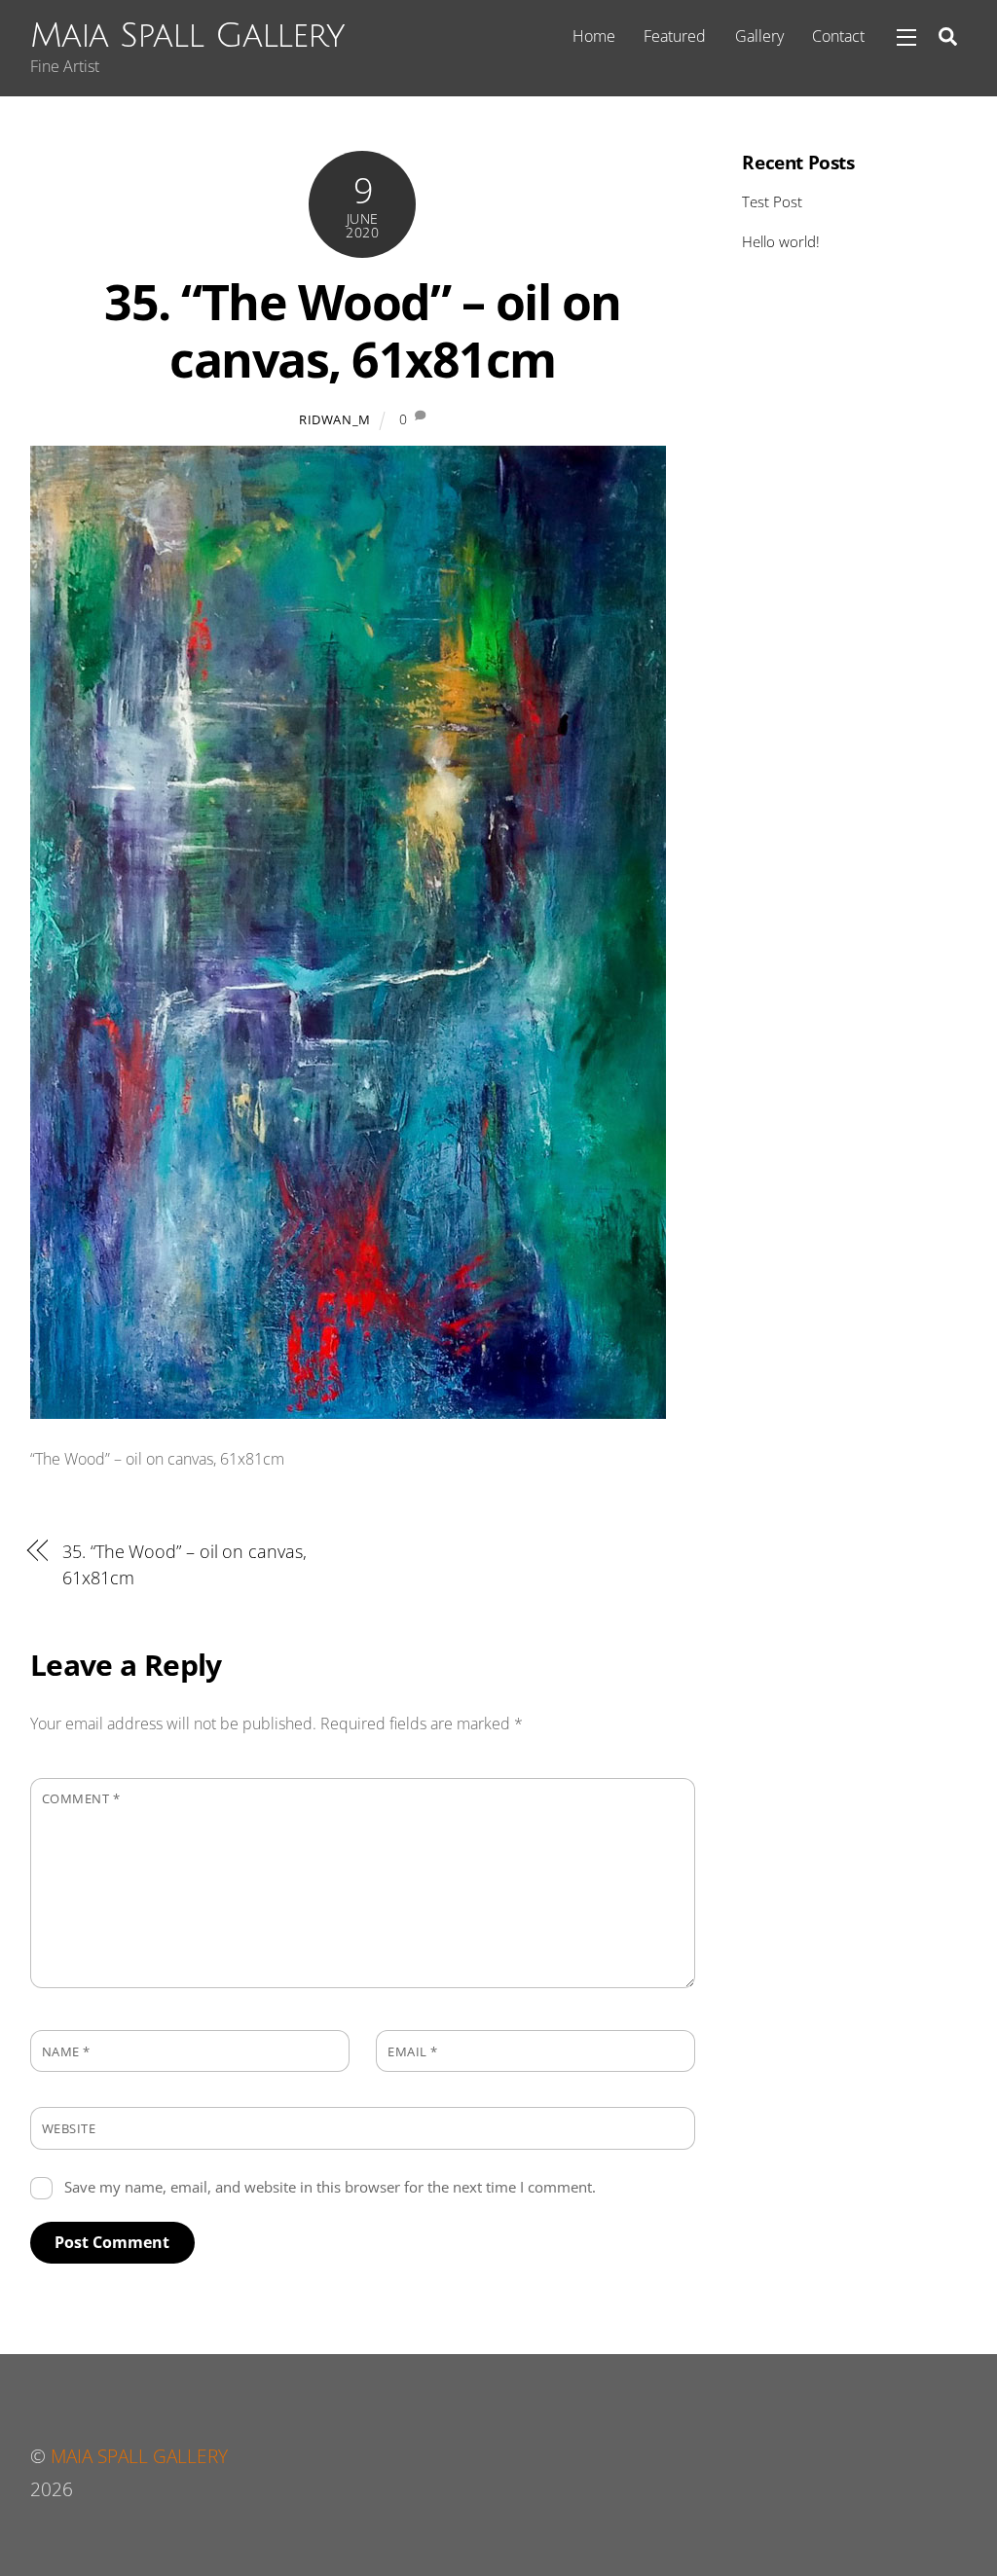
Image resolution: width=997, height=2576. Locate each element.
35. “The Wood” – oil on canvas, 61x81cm (363, 331)
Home (594, 36)
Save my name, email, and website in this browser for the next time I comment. (330, 2187)
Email (413, 2051)
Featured (675, 36)
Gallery (759, 36)
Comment (81, 1798)
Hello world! (781, 242)
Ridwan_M (335, 419)
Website (69, 2128)
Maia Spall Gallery (139, 2456)
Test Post (772, 202)
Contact (838, 36)
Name (66, 2051)
